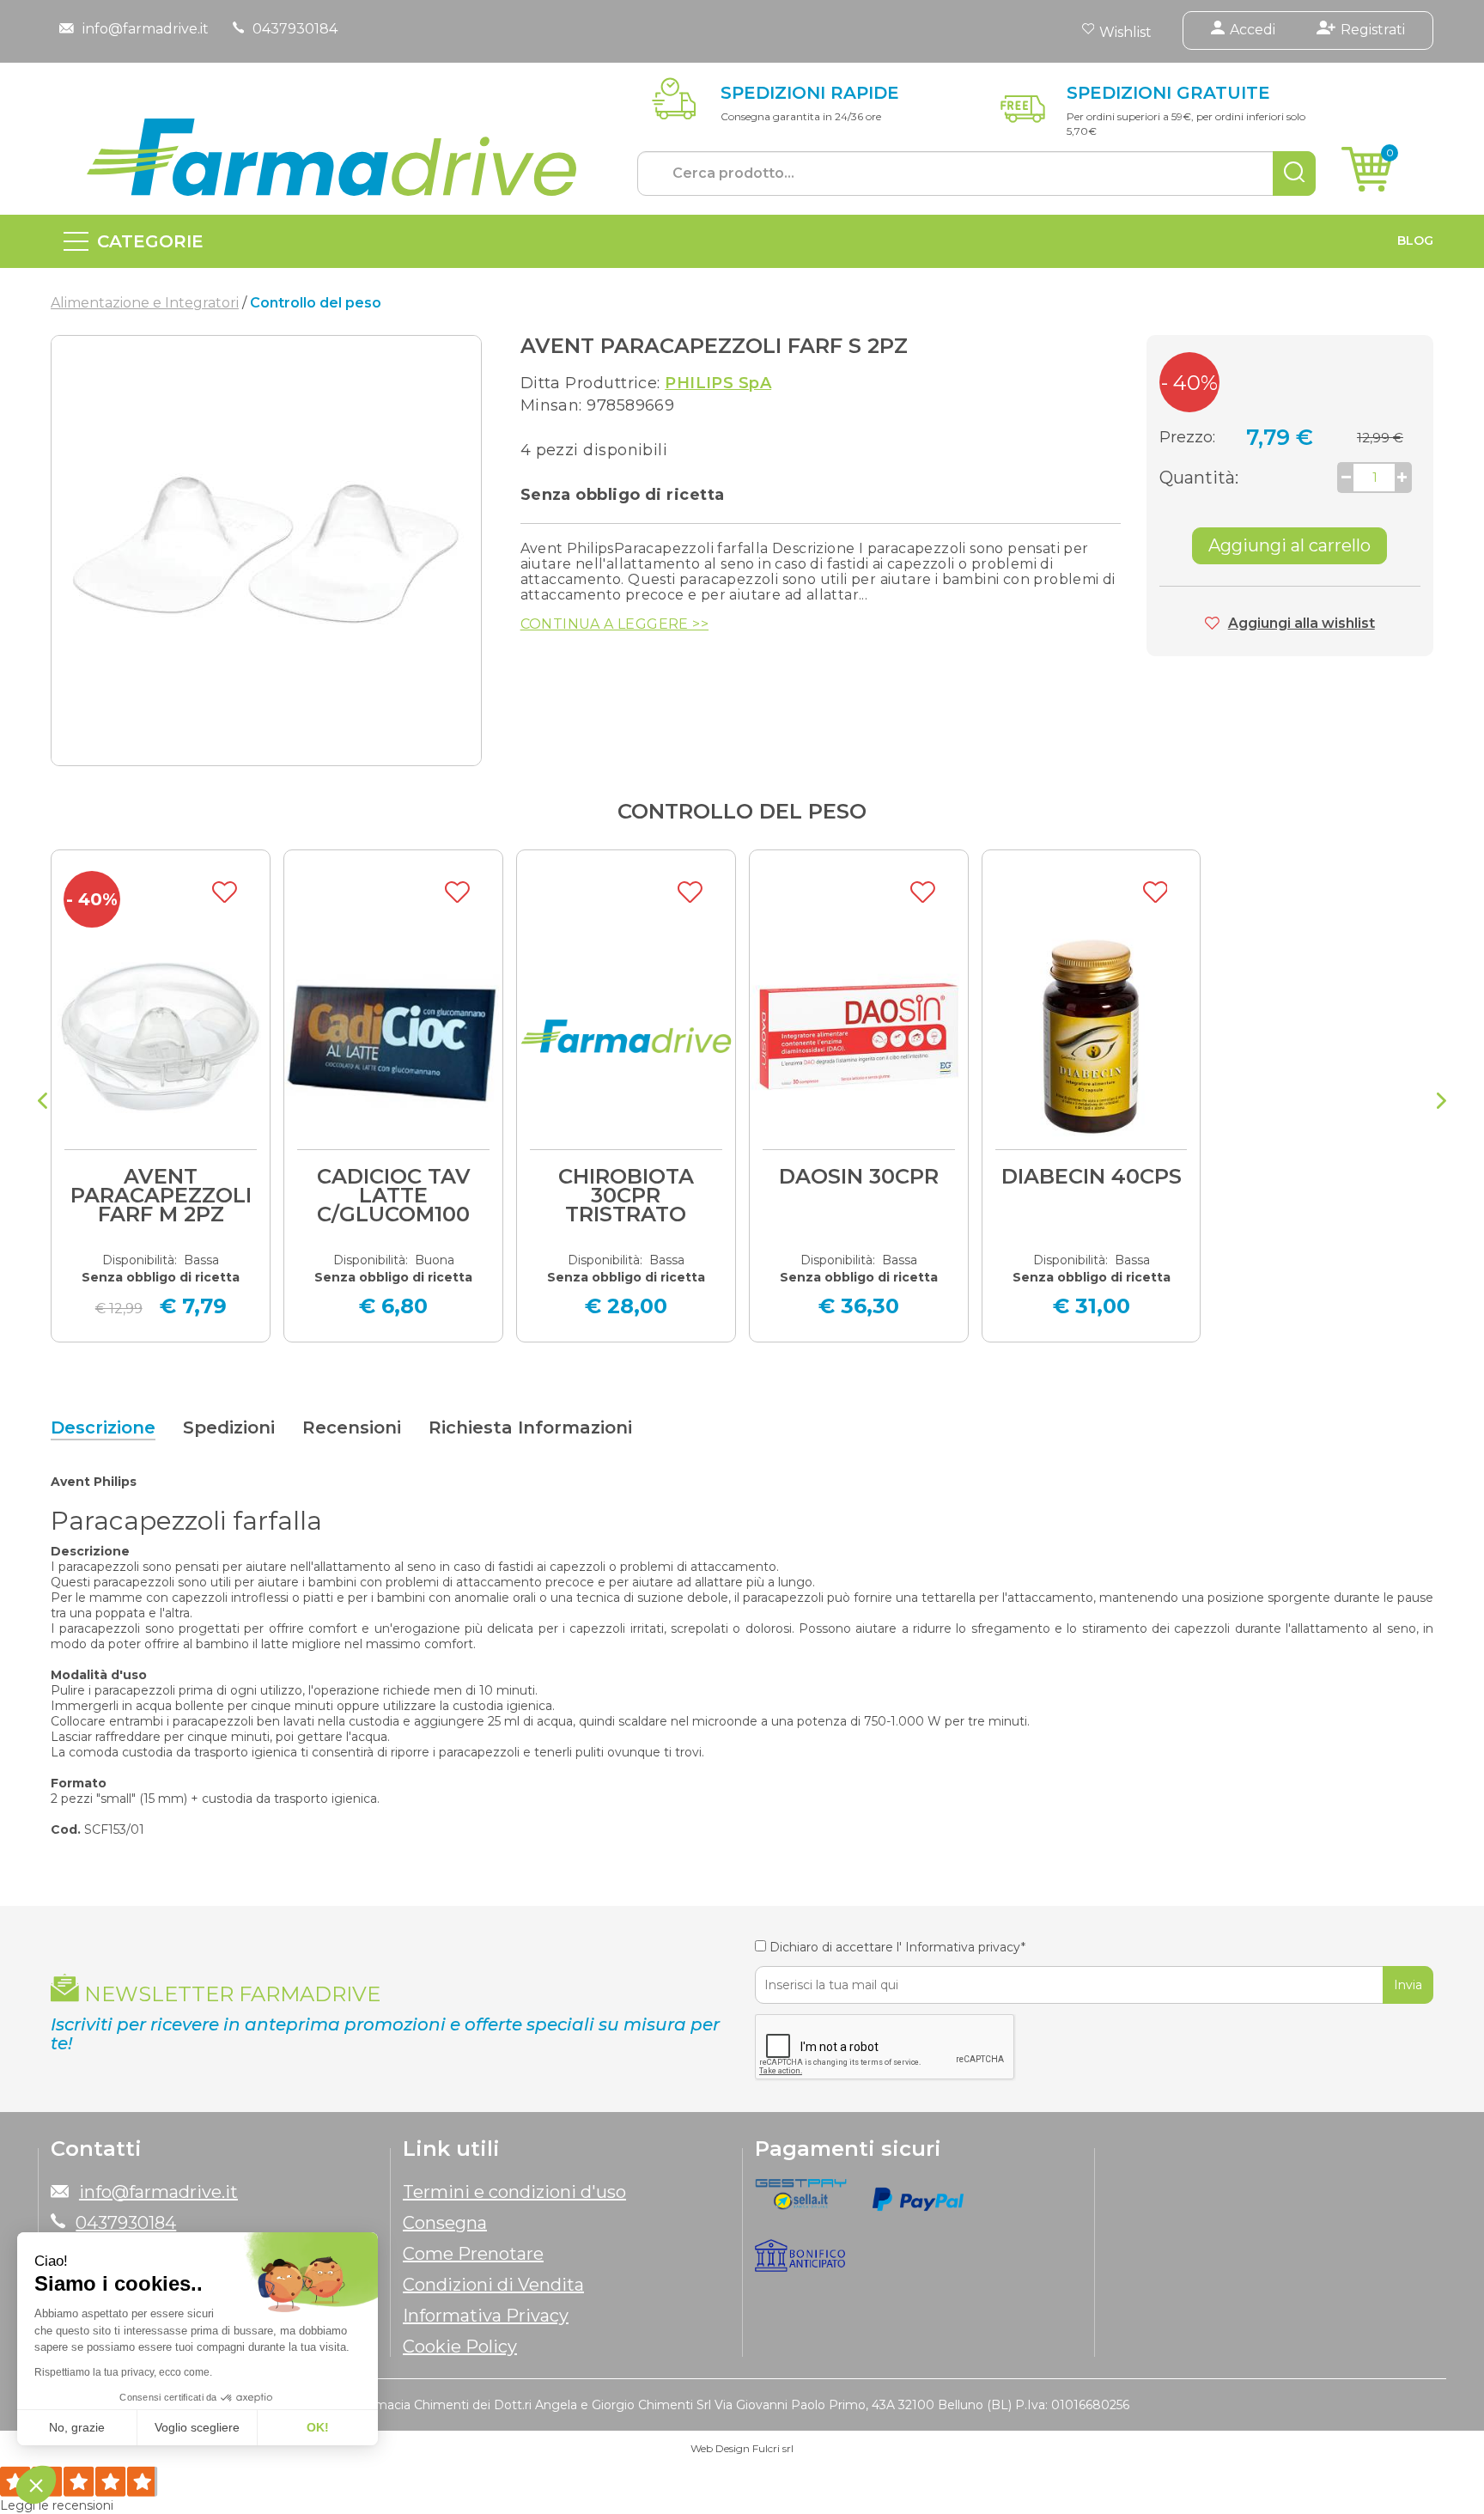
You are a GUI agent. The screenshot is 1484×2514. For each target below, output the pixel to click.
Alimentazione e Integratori (145, 303)
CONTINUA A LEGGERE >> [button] (614, 624)
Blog (1415, 240)
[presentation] (43, 1103)
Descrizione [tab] (103, 1427)
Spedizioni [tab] (229, 1427)
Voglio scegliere (197, 2427)
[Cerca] (1294, 173)
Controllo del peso (742, 811)
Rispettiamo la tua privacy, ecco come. (123, 2372)
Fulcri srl (773, 2448)
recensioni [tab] (352, 1427)
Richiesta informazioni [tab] (530, 1427)
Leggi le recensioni (57, 2505)
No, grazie (77, 2427)
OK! (318, 2427)
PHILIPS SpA (718, 383)
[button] (36, 2485)
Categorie (150, 241)
